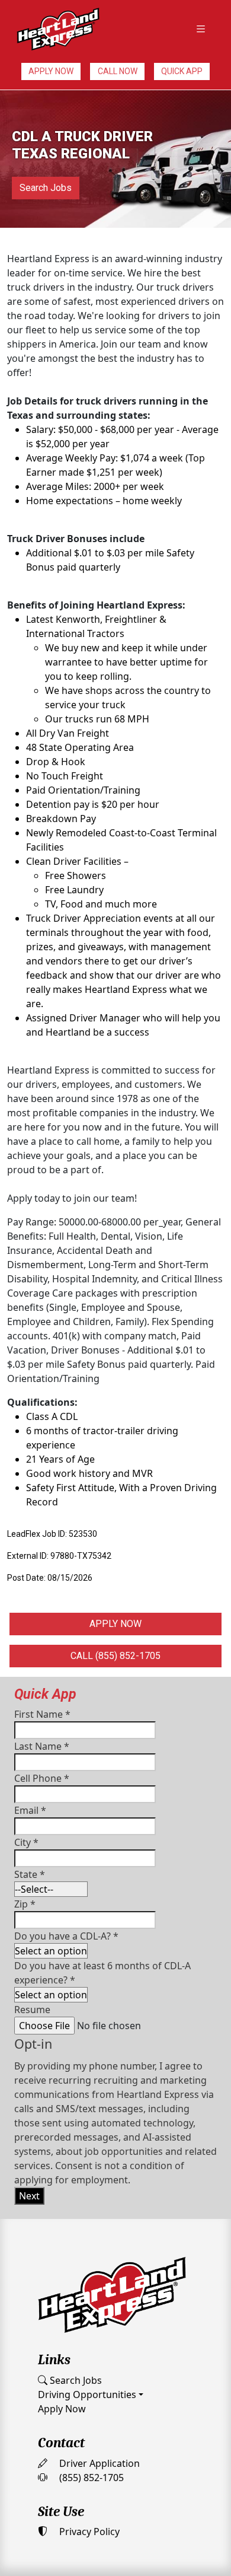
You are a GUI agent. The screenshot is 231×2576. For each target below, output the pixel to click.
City (26, 1842)
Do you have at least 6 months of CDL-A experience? (102, 1973)
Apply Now (62, 2409)
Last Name (42, 1746)
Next (29, 2196)
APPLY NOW (51, 71)
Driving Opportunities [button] (87, 2394)
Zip (25, 1904)
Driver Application (98, 2463)
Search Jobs (46, 188)
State (30, 1874)
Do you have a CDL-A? (66, 1936)
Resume (32, 2010)
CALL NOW (118, 71)
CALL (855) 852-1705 (115, 1656)
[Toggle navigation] (201, 29)
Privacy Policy (88, 2532)
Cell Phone (42, 1778)
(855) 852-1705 (90, 2478)
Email (30, 1810)
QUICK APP (182, 71)
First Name (42, 1714)
